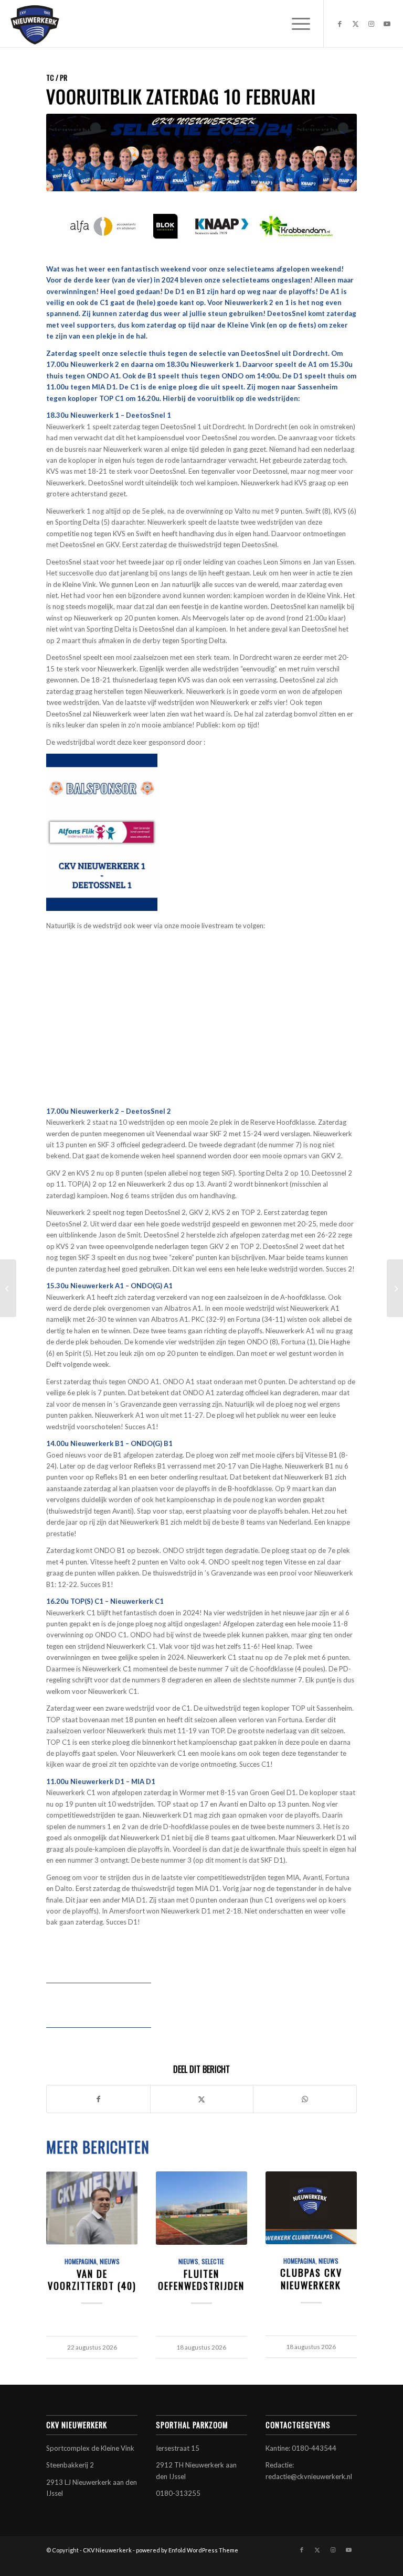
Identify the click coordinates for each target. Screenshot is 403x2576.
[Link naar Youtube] (387, 24)
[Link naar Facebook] (340, 24)
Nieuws (110, 2261)
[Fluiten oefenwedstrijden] (201, 2208)
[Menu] (296, 24)
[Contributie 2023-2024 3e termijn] (8, 1288)
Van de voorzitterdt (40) (92, 2280)
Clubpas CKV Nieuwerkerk (311, 2279)
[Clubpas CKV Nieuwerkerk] (311, 2208)
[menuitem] (296, 24)
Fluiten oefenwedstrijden (201, 2280)
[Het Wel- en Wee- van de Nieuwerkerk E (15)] (395, 1288)
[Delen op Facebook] (98, 2099)
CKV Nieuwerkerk (107, 2550)
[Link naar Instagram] (372, 24)
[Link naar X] (356, 24)
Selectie (213, 2261)
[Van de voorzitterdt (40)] (92, 2208)
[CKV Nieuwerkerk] (35, 24)
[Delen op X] (202, 2099)
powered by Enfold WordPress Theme (187, 2550)
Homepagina (81, 2261)
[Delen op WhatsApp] (305, 2099)
